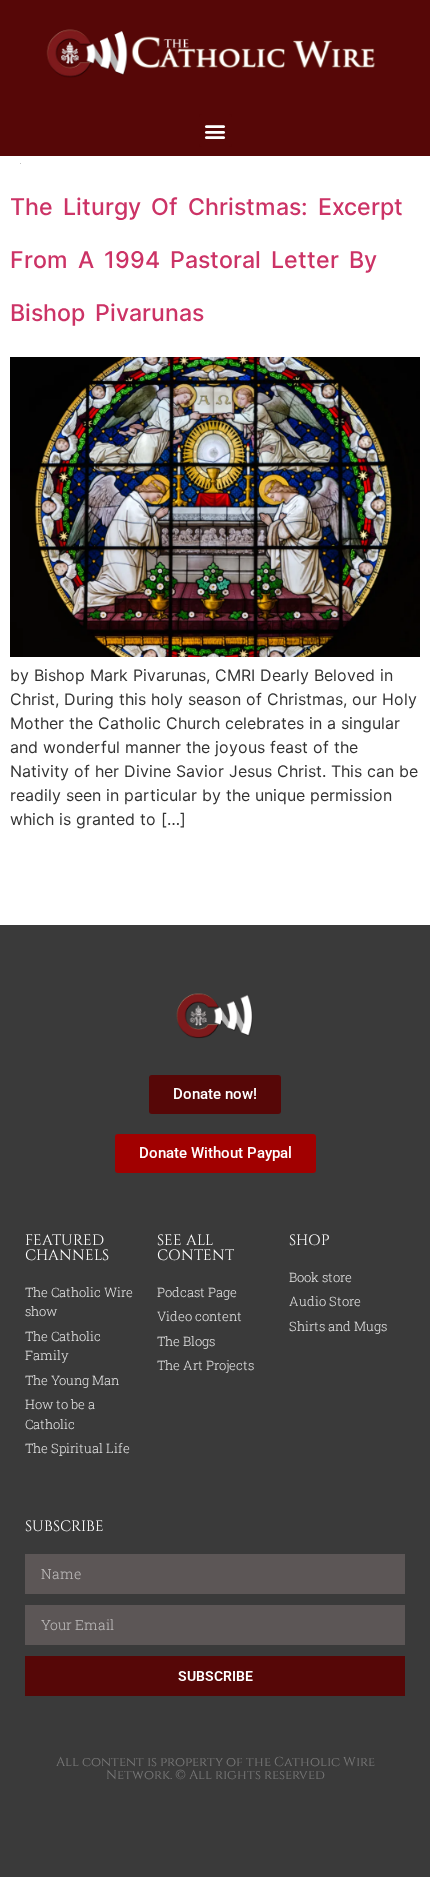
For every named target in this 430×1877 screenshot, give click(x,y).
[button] (215, 130)
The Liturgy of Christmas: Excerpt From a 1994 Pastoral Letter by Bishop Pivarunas (206, 260)
